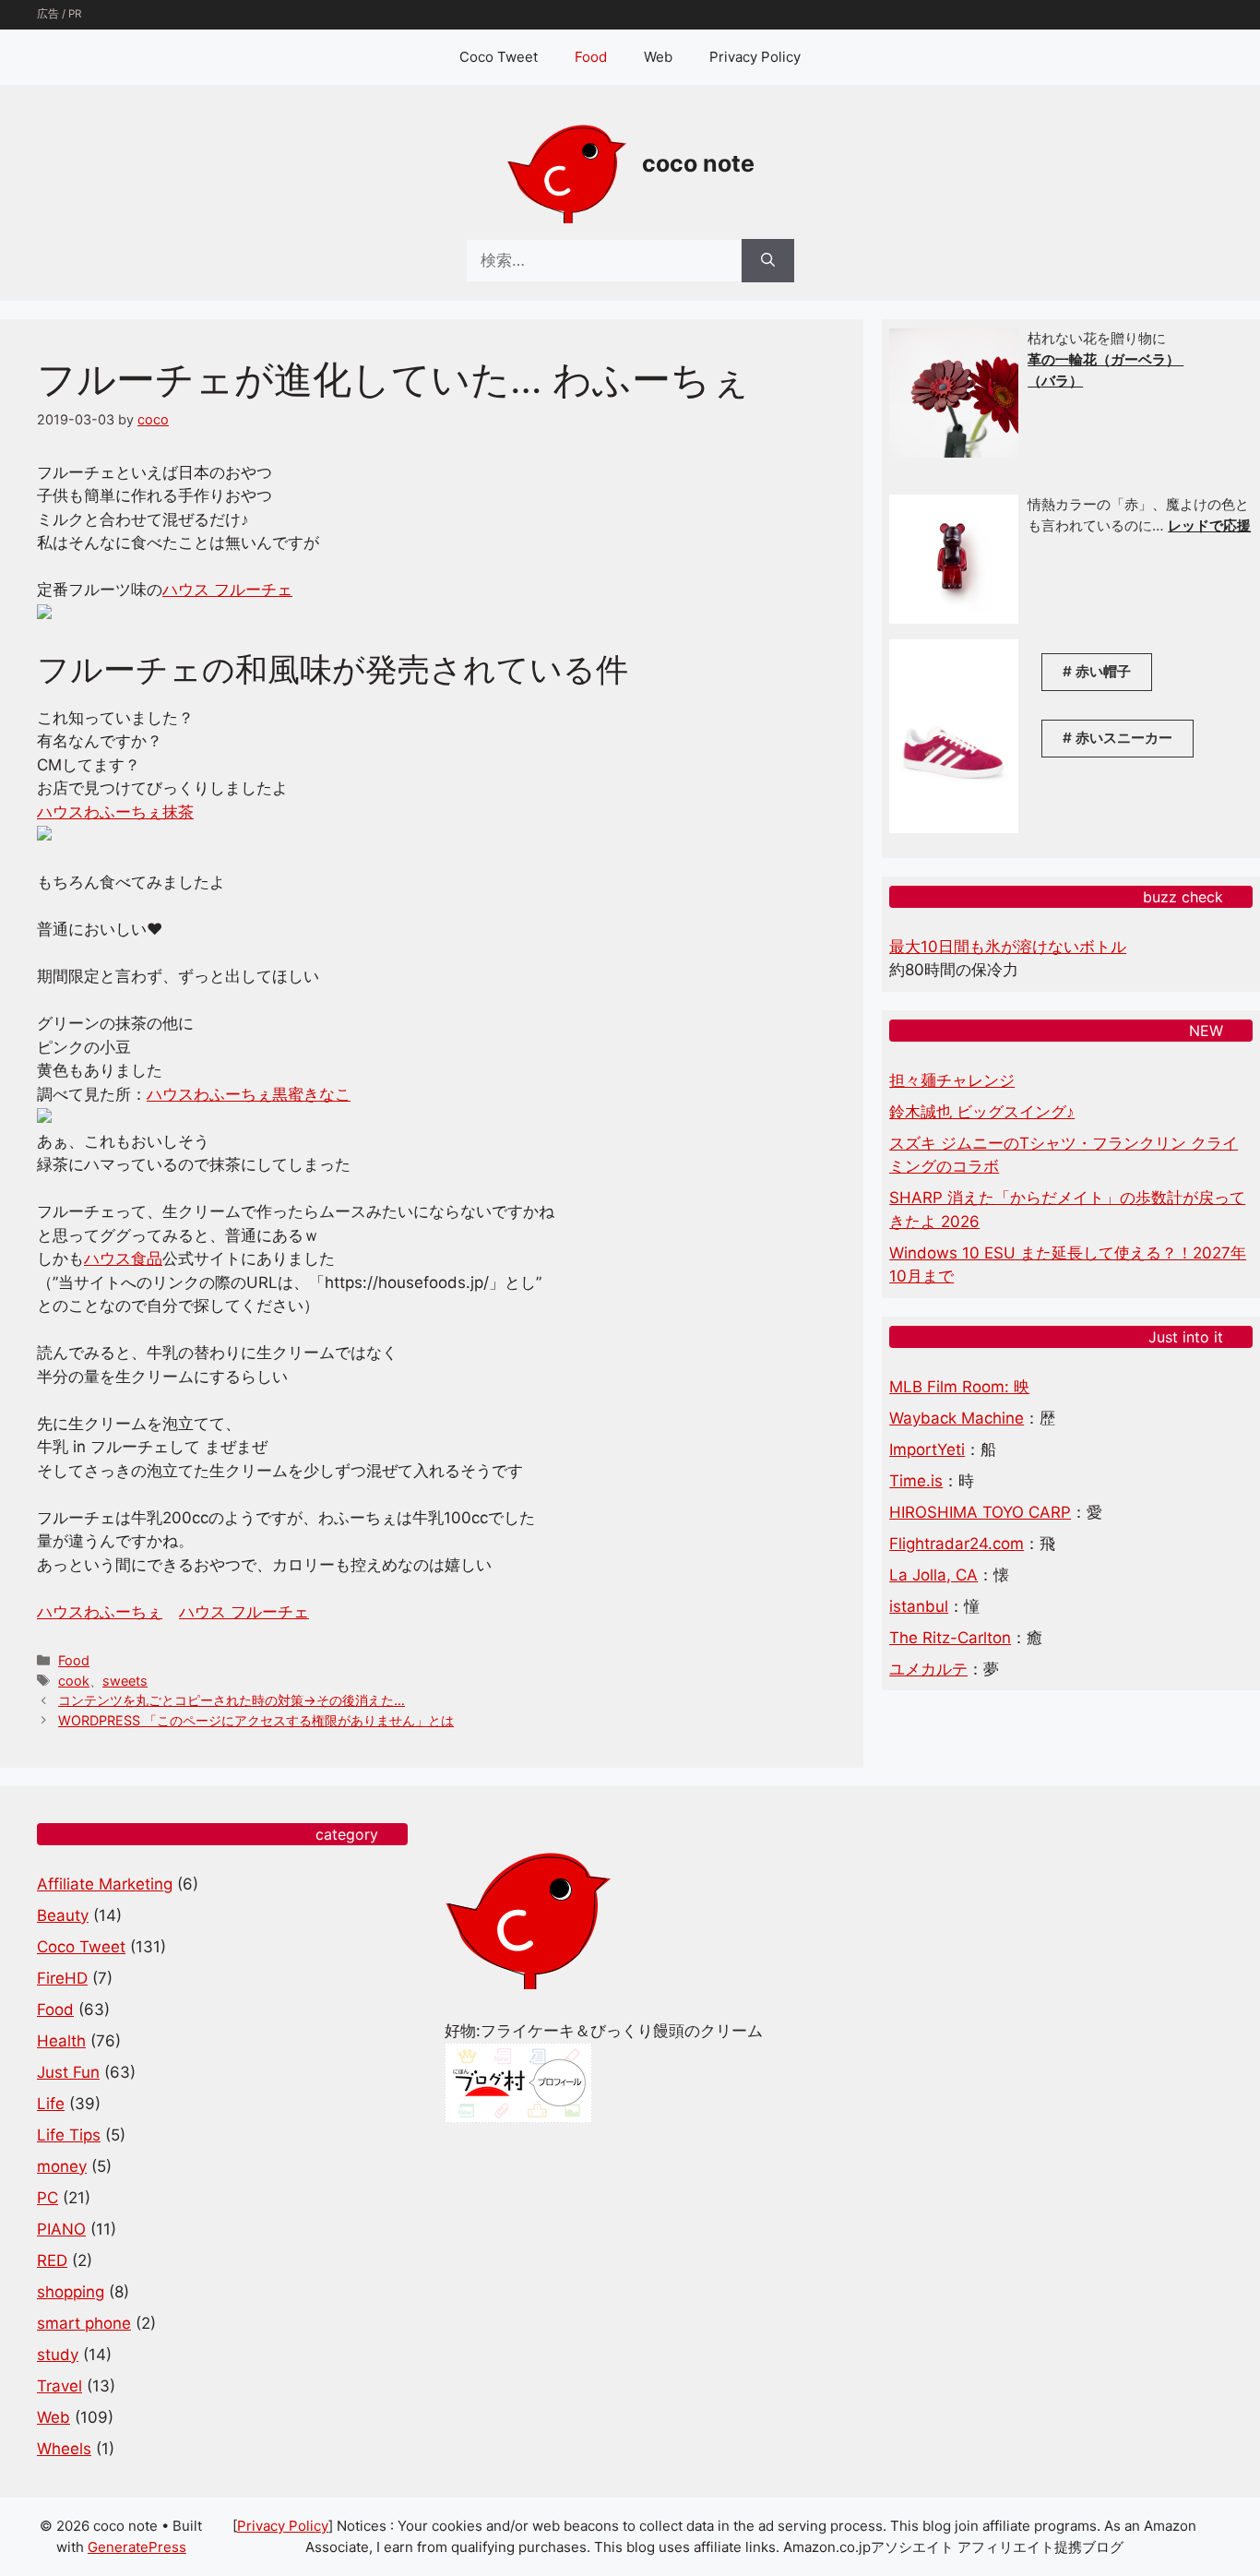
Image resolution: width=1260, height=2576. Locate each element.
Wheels (64, 2449)
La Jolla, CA (933, 1575)
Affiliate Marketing (105, 1884)
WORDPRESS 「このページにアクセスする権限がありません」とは (256, 1720)
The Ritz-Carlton (950, 1638)
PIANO (61, 2229)
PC (48, 2198)
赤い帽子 (1103, 671)
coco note (698, 163)
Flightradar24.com (957, 1544)
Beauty (63, 1915)
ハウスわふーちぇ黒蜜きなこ (249, 1094)
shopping (71, 2292)
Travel (59, 2386)
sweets (125, 1681)
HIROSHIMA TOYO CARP (980, 1512)
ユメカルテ (928, 1669)
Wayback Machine (957, 1418)
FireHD (62, 1978)
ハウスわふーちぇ (100, 1612)
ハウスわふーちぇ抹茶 (115, 812)
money (62, 2166)
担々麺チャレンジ (952, 1080)
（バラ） (1055, 381)
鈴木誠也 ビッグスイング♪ (982, 1112)
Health (61, 2041)
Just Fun (68, 2072)
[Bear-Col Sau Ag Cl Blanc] (954, 619)
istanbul (919, 1606)
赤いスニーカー (1124, 738)
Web (658, 57)
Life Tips (69, 2135)
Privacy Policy (755, 57)
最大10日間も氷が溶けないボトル (1008, 947)
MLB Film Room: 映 (959, 1387)
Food (591, 57)
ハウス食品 (123, 1258)
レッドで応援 (1209, 525)
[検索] (768, 261)
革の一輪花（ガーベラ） (1105, 359)
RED (52, 2260)
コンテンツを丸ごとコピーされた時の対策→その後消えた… (232, 1700)
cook (74, 1681)
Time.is (916, 1481)
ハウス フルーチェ (227, 590)
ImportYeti (927, 1449)
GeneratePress (137, 2547)
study (58, 2355)
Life (51, 2104)
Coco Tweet (499, 57)
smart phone (84, 2323)
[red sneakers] (954, 828)
